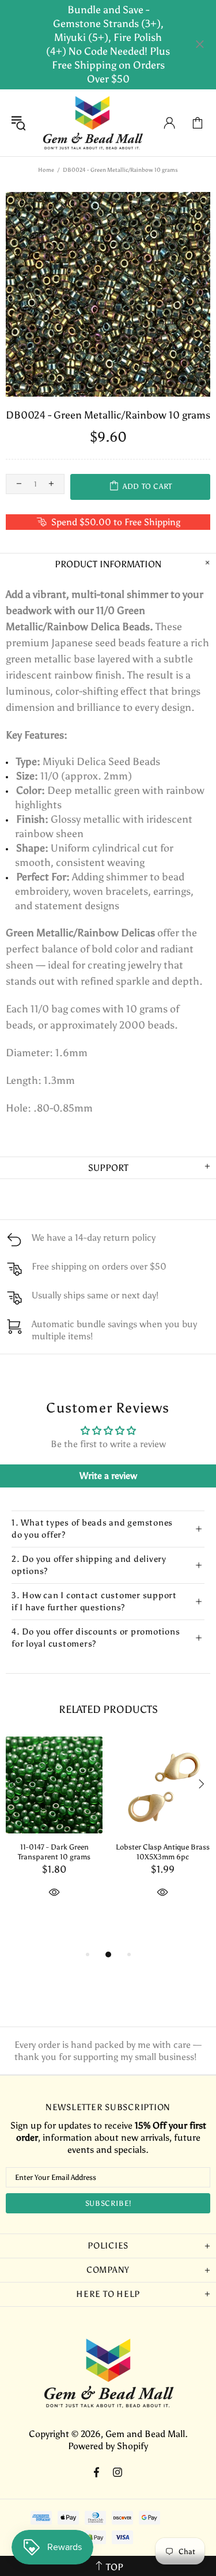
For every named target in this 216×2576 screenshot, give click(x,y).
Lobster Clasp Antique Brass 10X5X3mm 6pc (163, 1852)
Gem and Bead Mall (92, 123)
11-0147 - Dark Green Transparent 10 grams (54, 1852)
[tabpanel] (54, 1831)
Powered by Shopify (108, 2446)
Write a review (108, 1476)
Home (46, 170)
